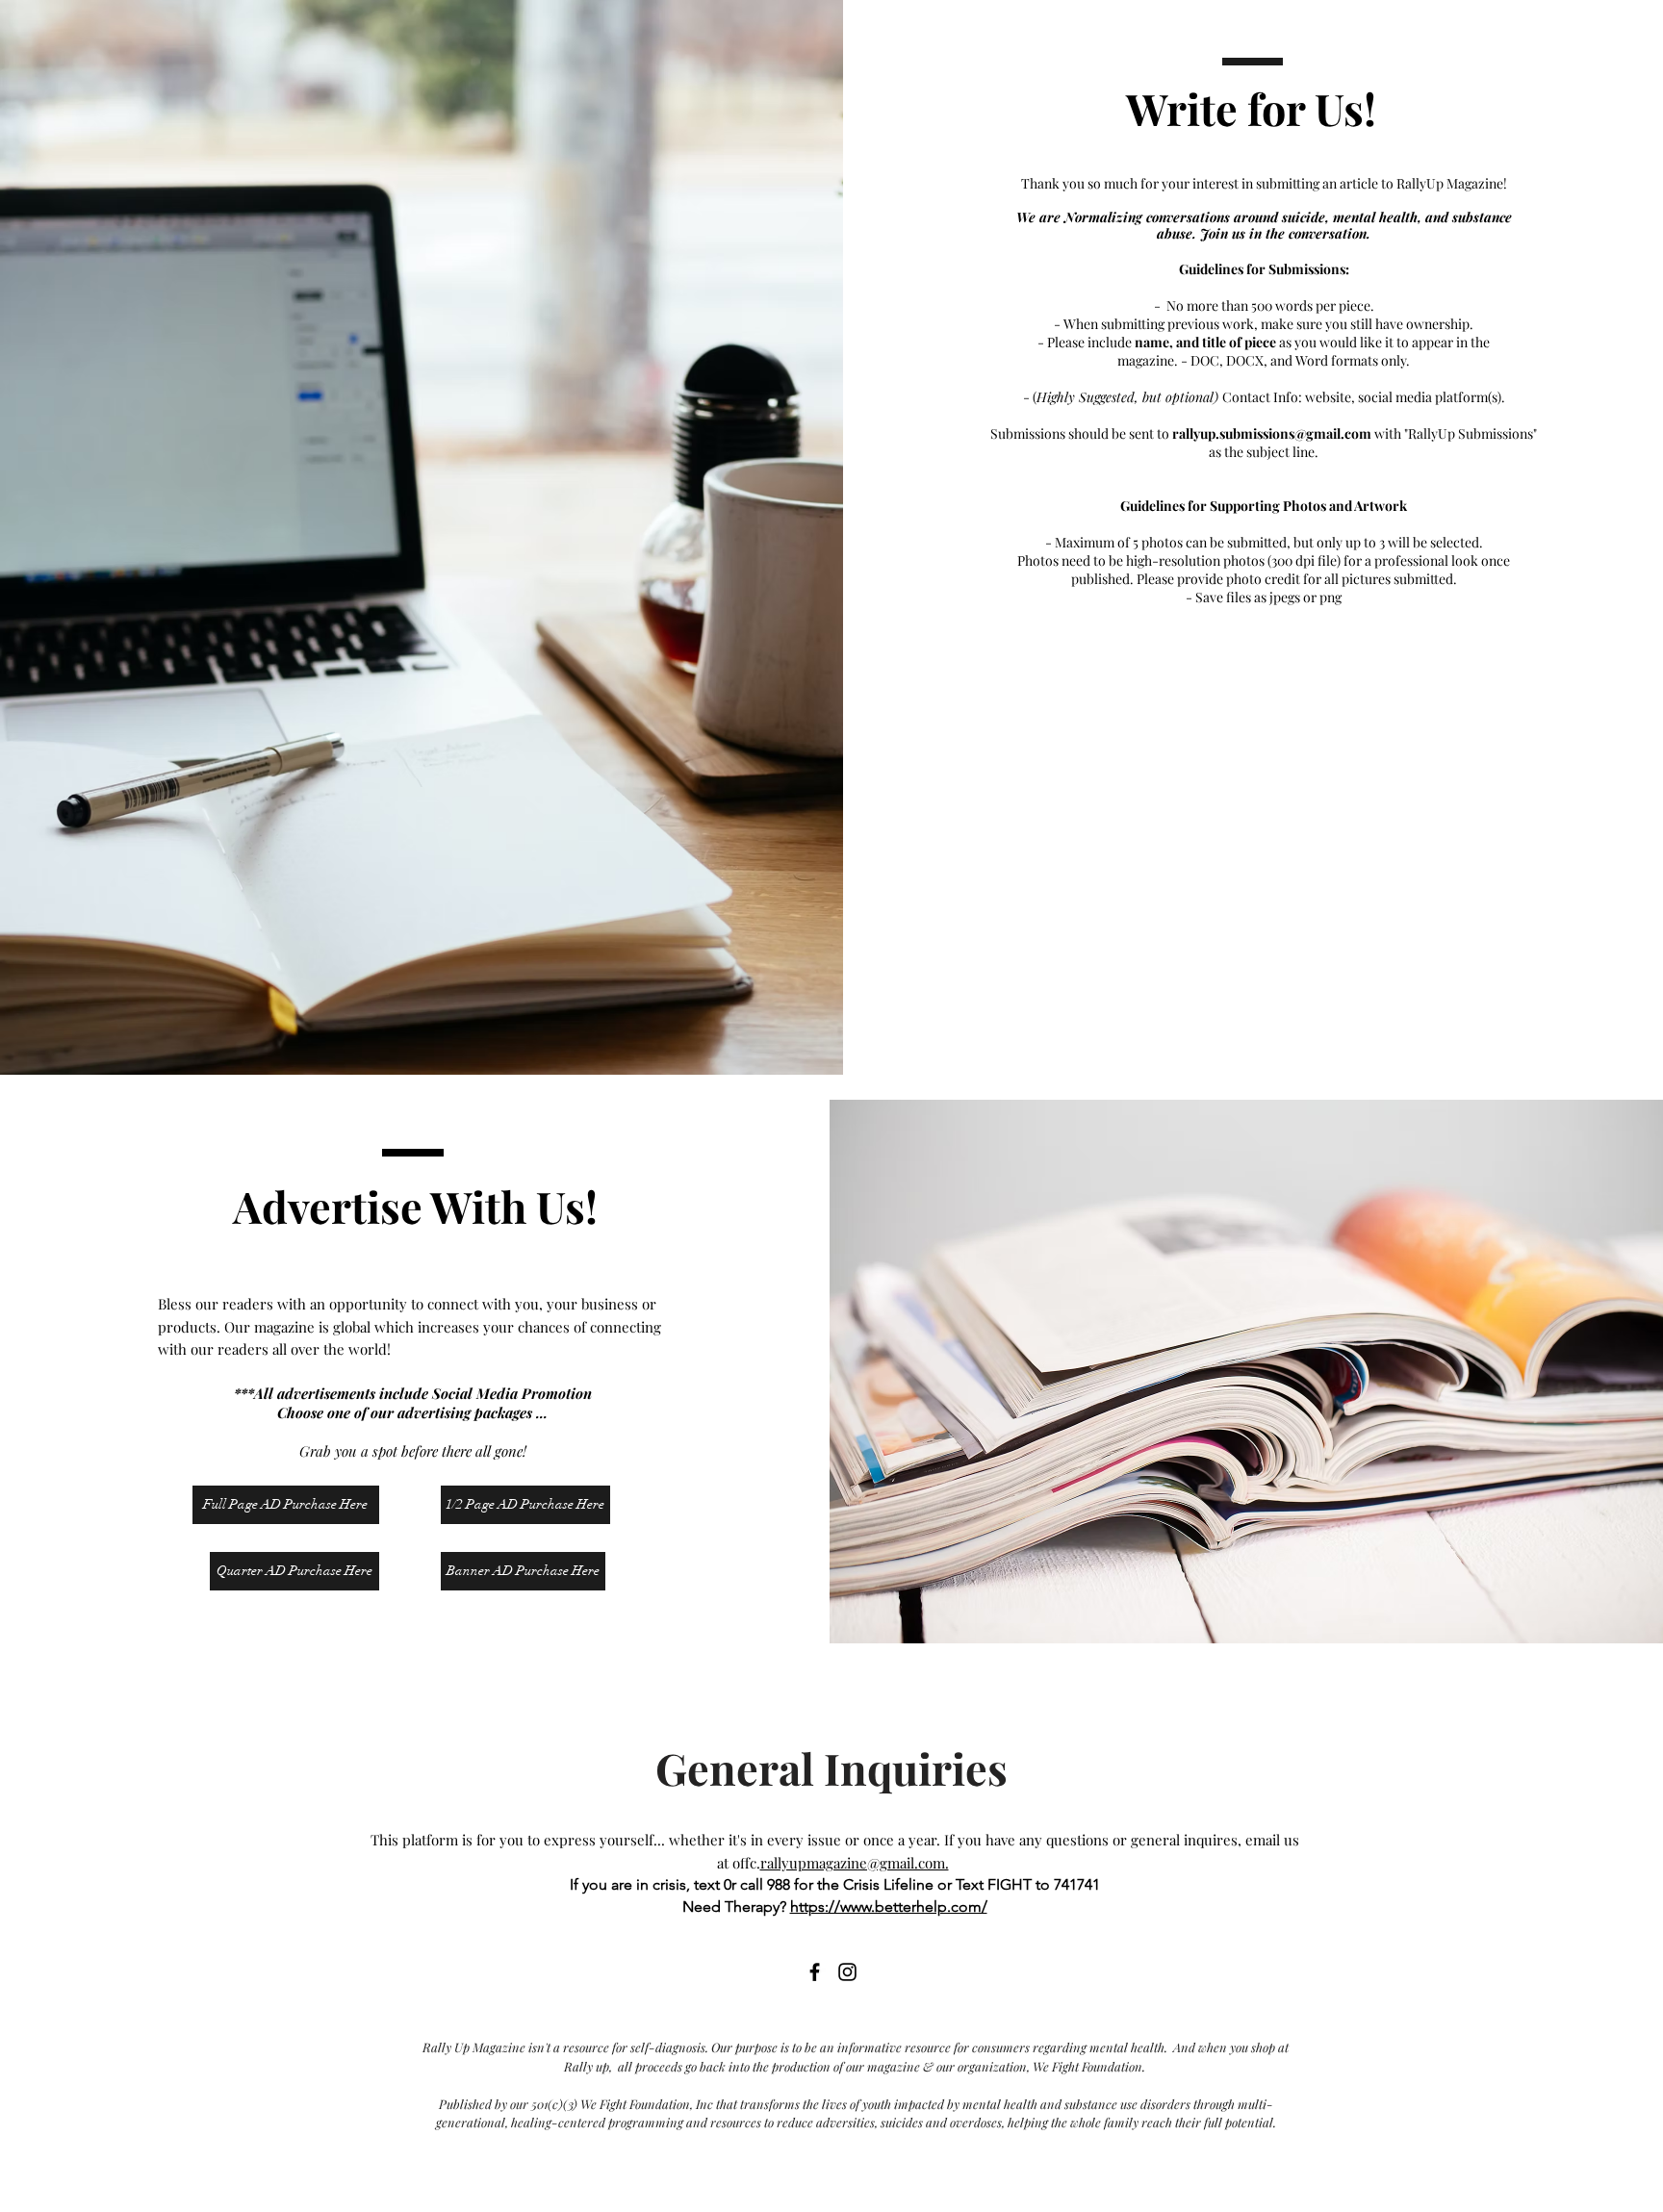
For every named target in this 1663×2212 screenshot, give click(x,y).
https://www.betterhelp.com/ (889, 1907)
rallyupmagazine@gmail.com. (855, 1863)
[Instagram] (847, 1972)
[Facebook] (815, 1972)
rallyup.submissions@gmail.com (1272, 433)
